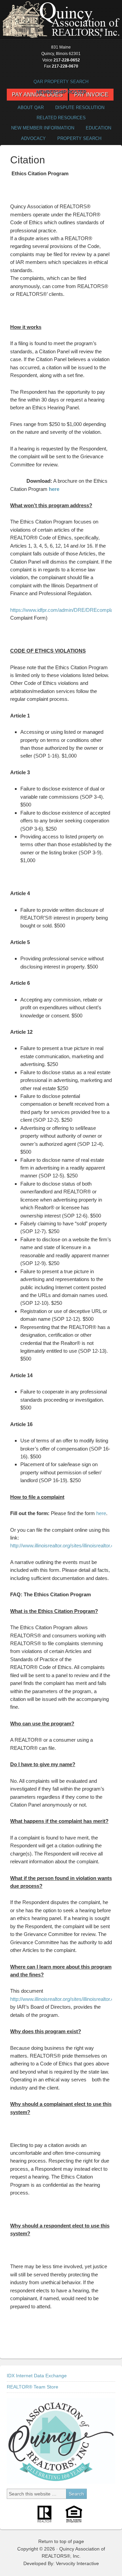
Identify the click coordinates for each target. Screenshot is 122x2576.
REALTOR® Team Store (33, 2387)
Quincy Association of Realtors (61, 20)
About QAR (28, 108)
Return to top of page (61, 2541)
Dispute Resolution (77, 108)
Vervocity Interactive (77, 2563)
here (54, 489)
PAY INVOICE (91, 95)
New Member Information (43, 128)
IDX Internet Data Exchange (37, 2376)
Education (98, 128)
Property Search (77, 138)
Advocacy (31, 138)
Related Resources (59, 118)
